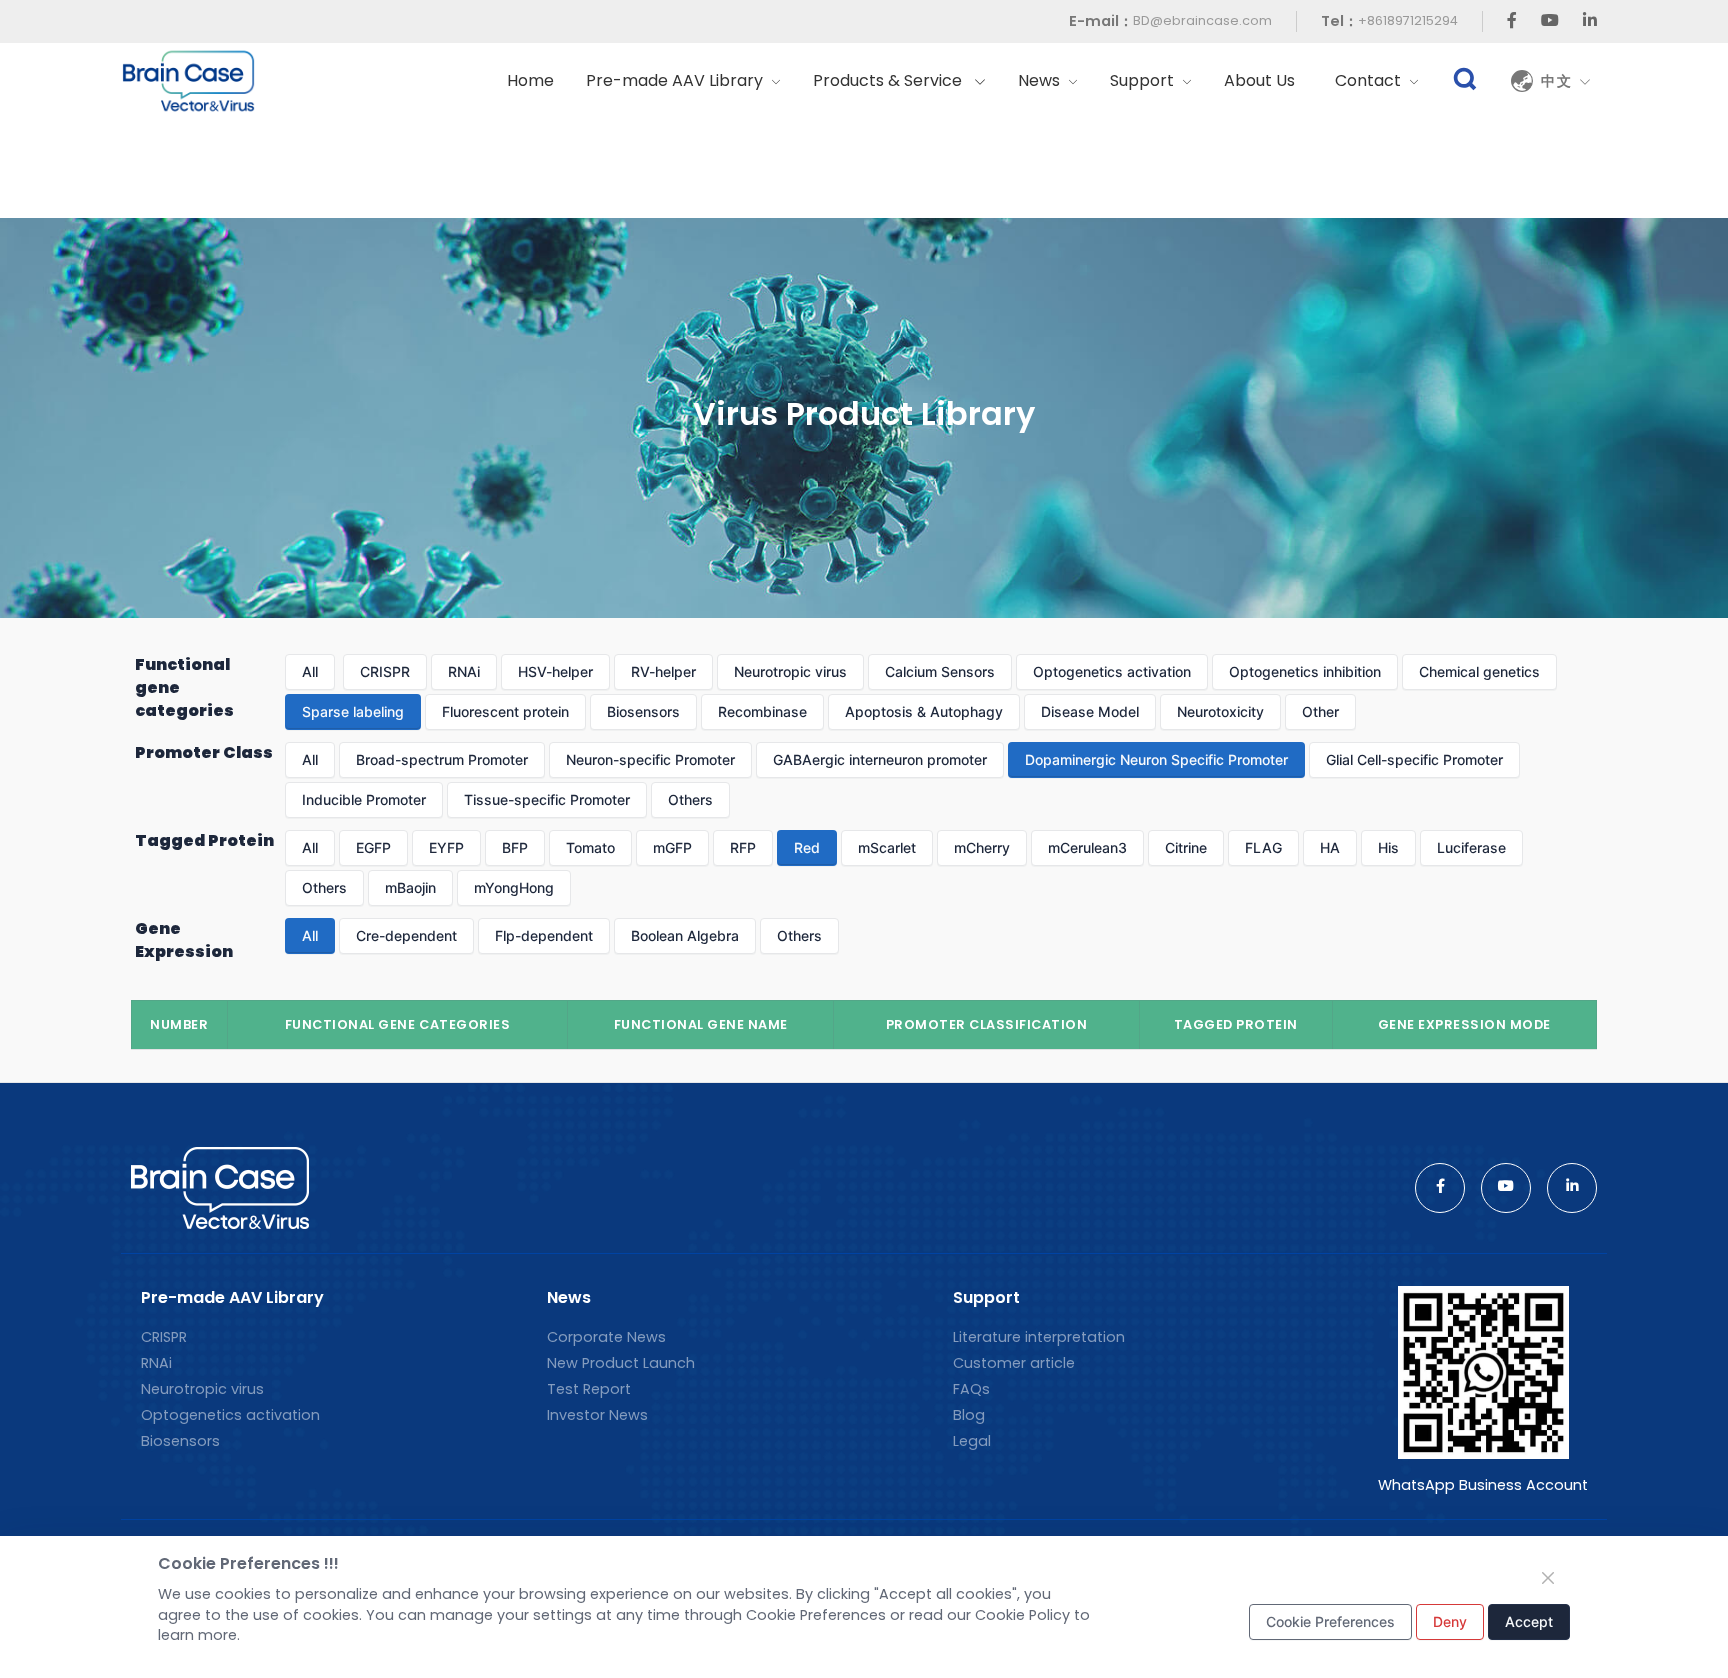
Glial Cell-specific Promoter (1414, 759)
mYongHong (514, 887)
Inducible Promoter (364, 799)
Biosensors (643, 711)
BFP (515, 847)
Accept (1529, 1621)
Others (690, 799)
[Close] (1548, 1578)
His (1388, 847)
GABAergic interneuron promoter (880, 759)
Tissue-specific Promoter (547, 799)
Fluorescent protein (505, 711)
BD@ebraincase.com (1202, 20)
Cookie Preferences (1330, 1621)
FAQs (971, 1389)
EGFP (373, 847)
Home (530, 80)
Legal (972, 1441)
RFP (743, 847)
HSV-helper (555, 671)
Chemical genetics (1479, 671)
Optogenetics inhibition (1305, 671)
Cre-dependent (406, 935)
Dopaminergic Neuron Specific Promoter (1156, 759)
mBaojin (410, 887)
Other (1320, 711)
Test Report (589, 1389)
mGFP (672, 847)
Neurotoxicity (1220, 711)
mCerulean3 (1087, 847)
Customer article (1014, 1363)
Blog (969, 1415)
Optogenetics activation (1112, 671)
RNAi (464, 671)
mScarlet (887, 847)
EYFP (446, 847)
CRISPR (385, 671)
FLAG (1263, 847)
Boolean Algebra (685, 935)
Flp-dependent (544, 935)
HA (1330, 847)
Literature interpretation (1039, 1337)
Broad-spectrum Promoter (442, 759)
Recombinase (762, 711)
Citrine (1186, 847)
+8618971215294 (1408, 20)
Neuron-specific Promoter (650, 759)
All (310, 671)
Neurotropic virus (790, 671)
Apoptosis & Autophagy (924, 711)
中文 (1560, 81)
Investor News (597, 1415)
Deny (1450, 1621)
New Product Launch (621, 1363)
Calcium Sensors (940, 671)
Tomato (590, 847)
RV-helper (663, 671)
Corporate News (606, 1337)
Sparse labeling (353, 711)
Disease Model (1090, 711)
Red (807, 847)
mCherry (982, 847)
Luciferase (1471, 847)
